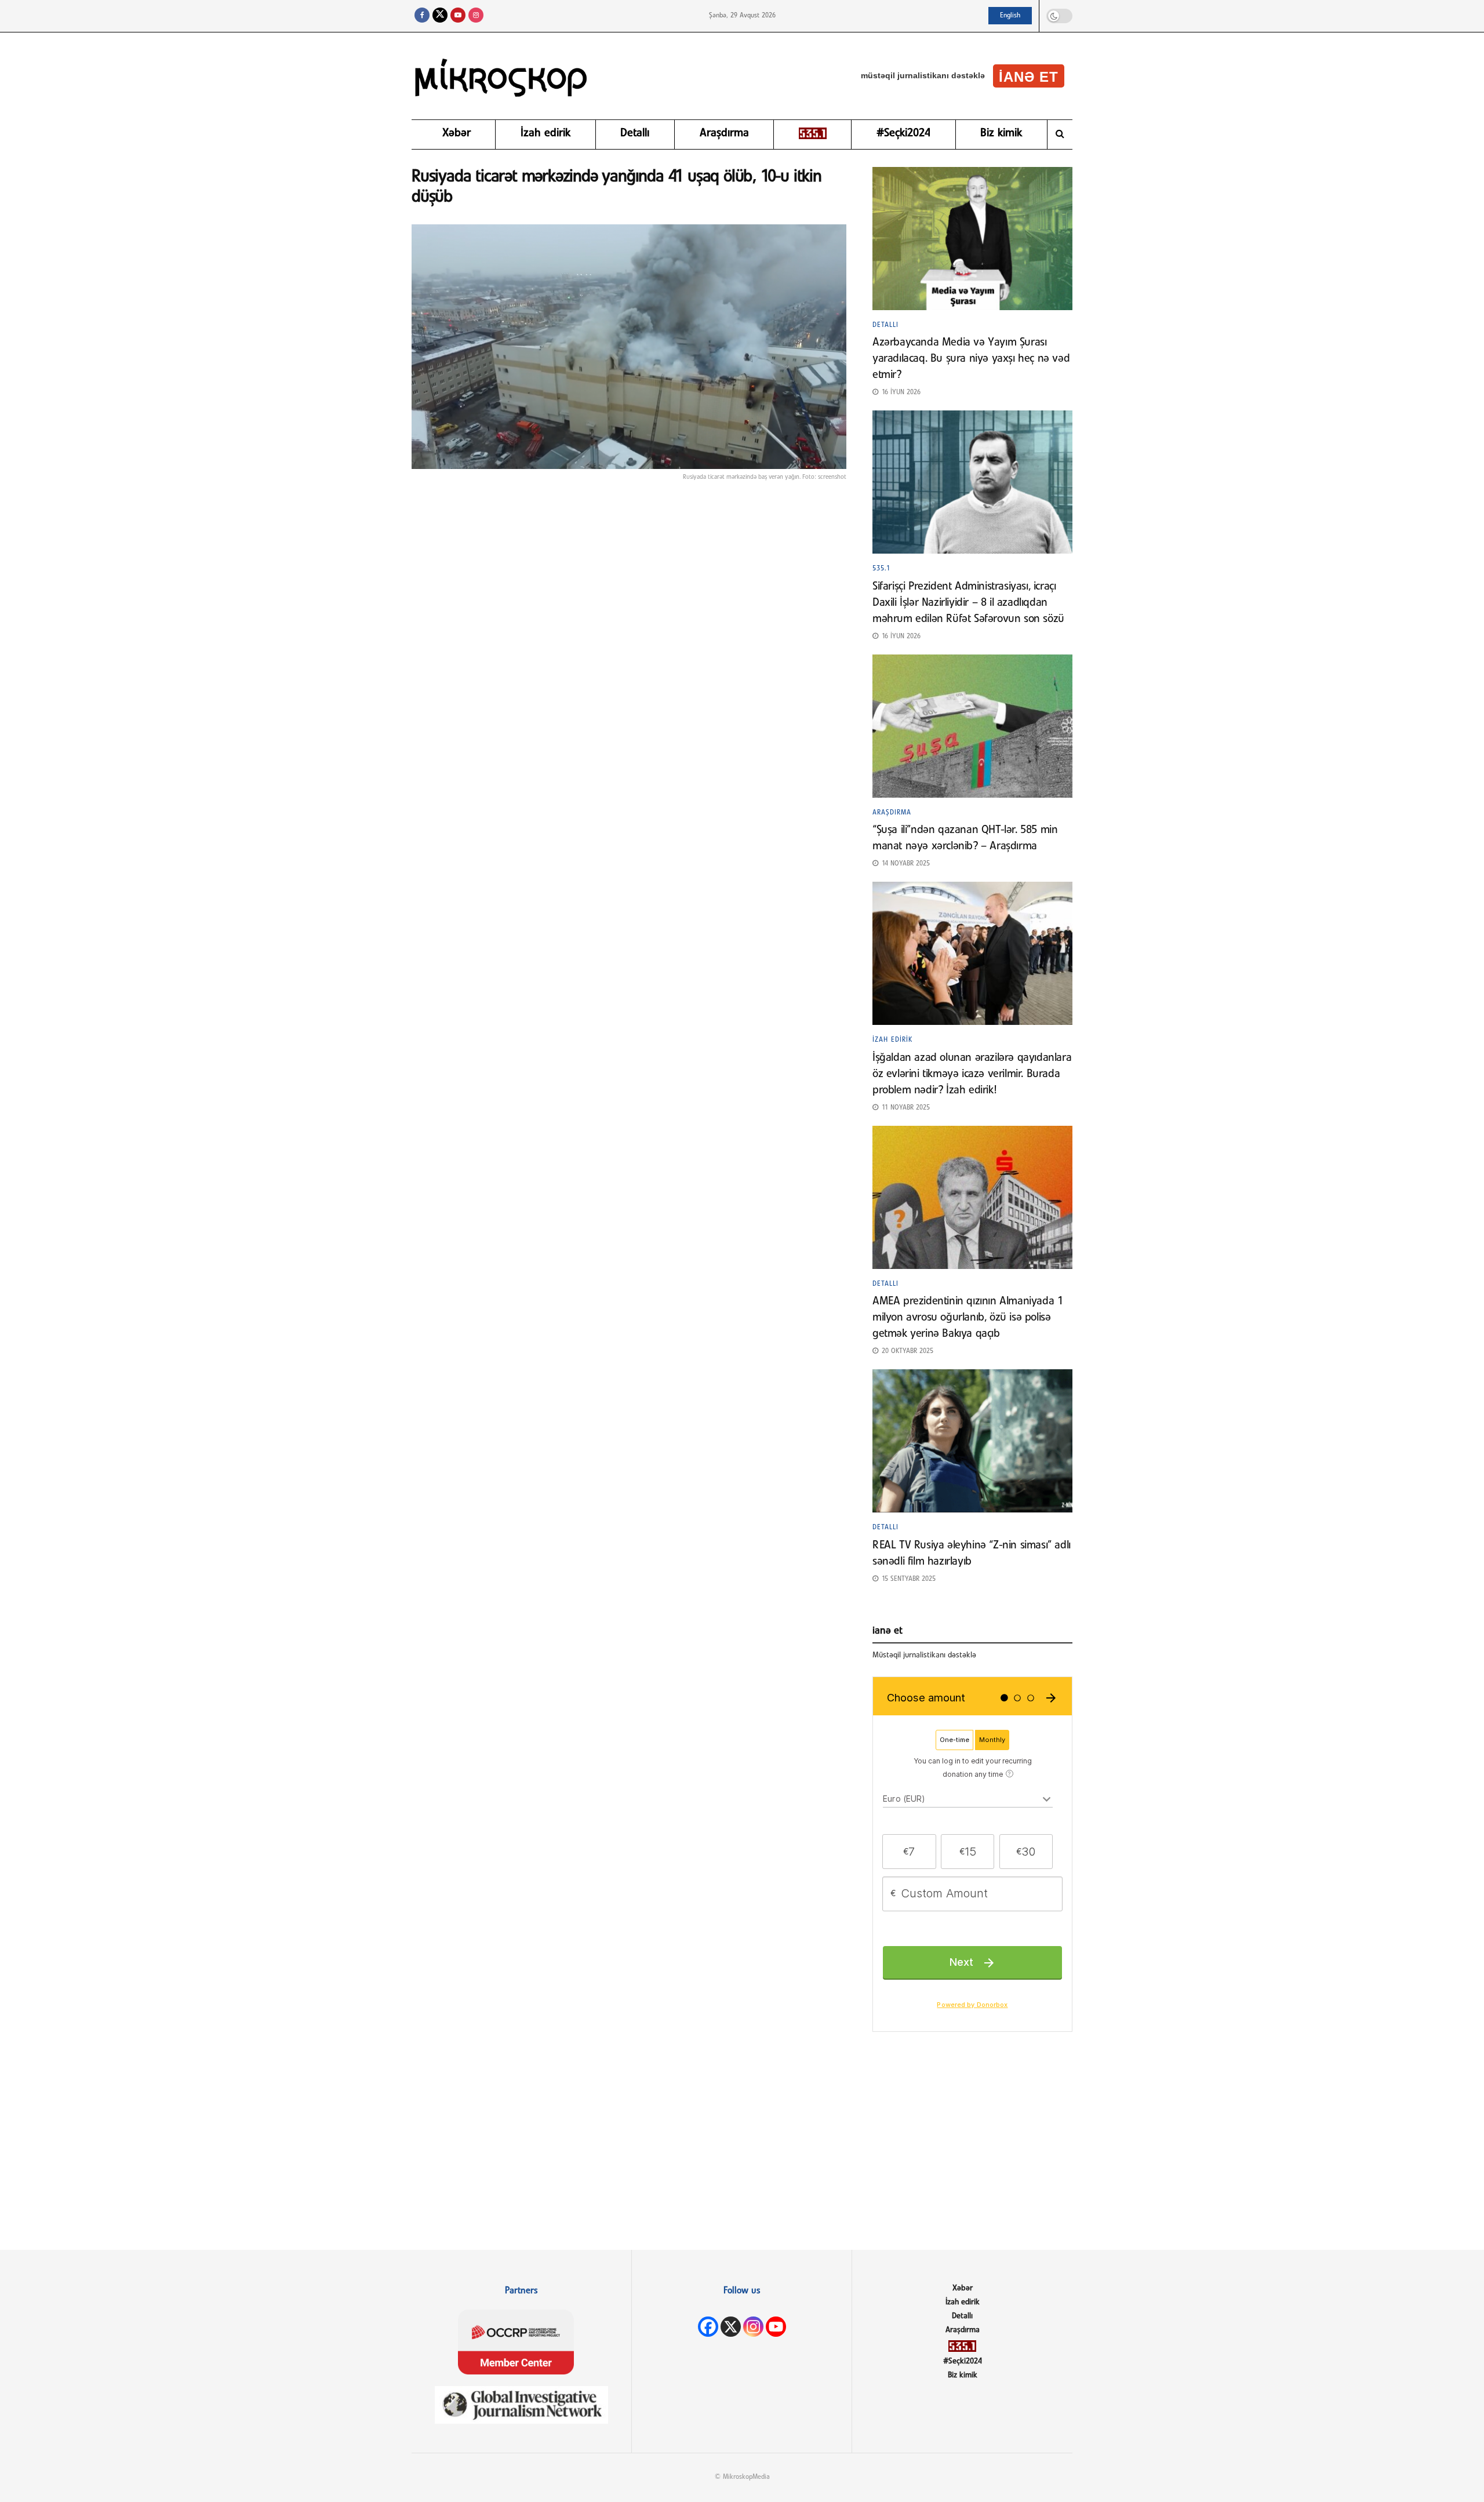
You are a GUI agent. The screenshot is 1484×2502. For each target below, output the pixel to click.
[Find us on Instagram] (476, 16)
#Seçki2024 (903, 133)
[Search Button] (1060, 134)
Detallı (635, 133)
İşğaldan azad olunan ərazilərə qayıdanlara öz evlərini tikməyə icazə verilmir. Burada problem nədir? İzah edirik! (972, 1074)
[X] (731, 2327)
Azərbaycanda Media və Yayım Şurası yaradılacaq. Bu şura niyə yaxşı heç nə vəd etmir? (971, 359)
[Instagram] (753, 2327)
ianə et (1029, 77)
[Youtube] (776, 2327)
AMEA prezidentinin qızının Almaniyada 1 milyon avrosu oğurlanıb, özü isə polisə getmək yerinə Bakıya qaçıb (967, 1318)
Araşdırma (724, 133)
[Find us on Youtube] (458, 16)
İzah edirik (545, 133)
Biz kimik (1001, 133)
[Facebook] (708, 2327)
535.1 (881, 569)
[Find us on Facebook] (422, 16)
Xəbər (457, 133)
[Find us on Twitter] (440, 16)
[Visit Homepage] (501, 76)
